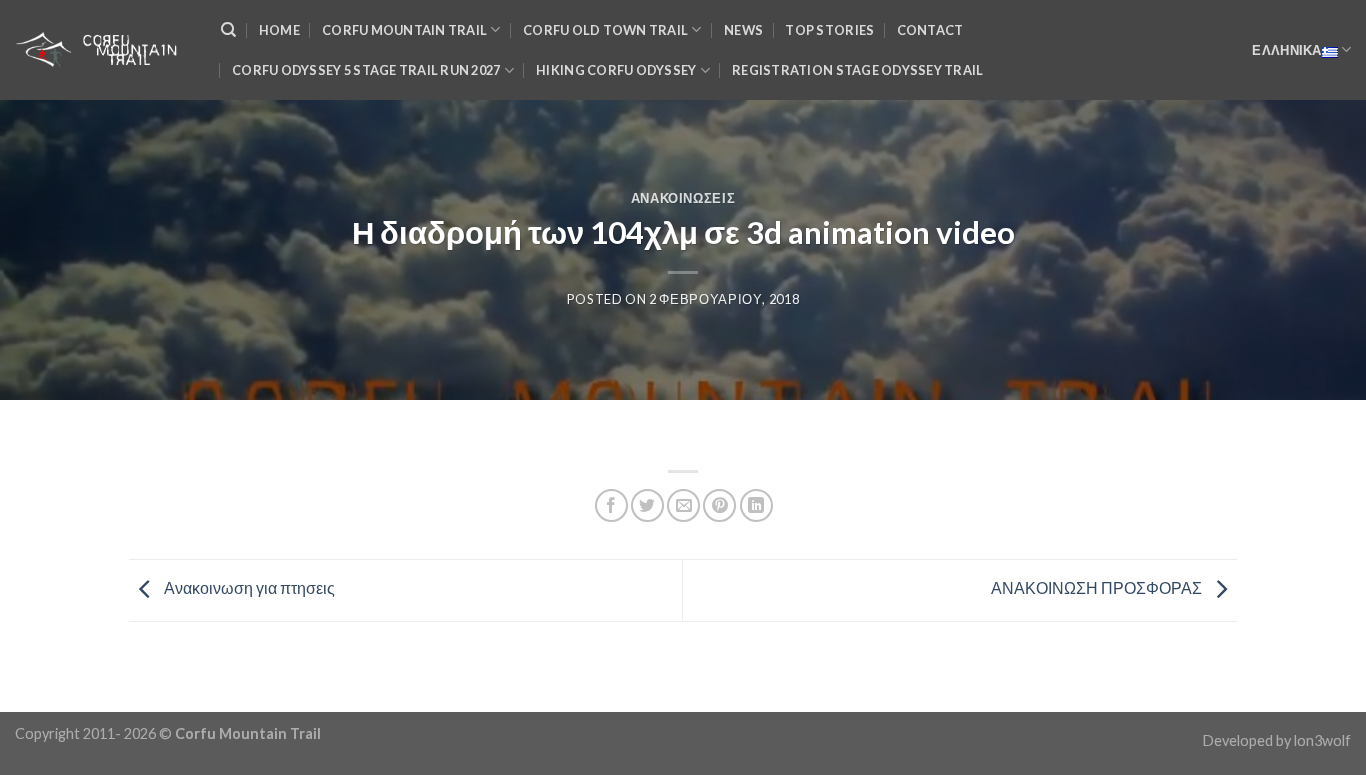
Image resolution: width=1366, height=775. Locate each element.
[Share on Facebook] (611, 505)
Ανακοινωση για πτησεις (248, 588)
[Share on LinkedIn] (756, 505)
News (743, 30)
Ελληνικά (1286, 50)
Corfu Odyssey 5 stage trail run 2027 (366, 70)
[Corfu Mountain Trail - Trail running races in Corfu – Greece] (103, 49)
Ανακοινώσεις (683, 198)
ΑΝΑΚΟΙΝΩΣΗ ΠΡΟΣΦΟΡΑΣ (1098, 588)
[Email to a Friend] (683, 505)
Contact (930, 30)
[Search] (228, 30)
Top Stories (829, 30)
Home (279, 30)
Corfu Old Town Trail (605, 30)
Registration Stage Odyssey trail (857, 70)
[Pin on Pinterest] (719, 505)
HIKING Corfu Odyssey (616, 70)
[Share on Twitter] (647, 505)
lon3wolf (1322, 740)
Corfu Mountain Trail (404, 30)
